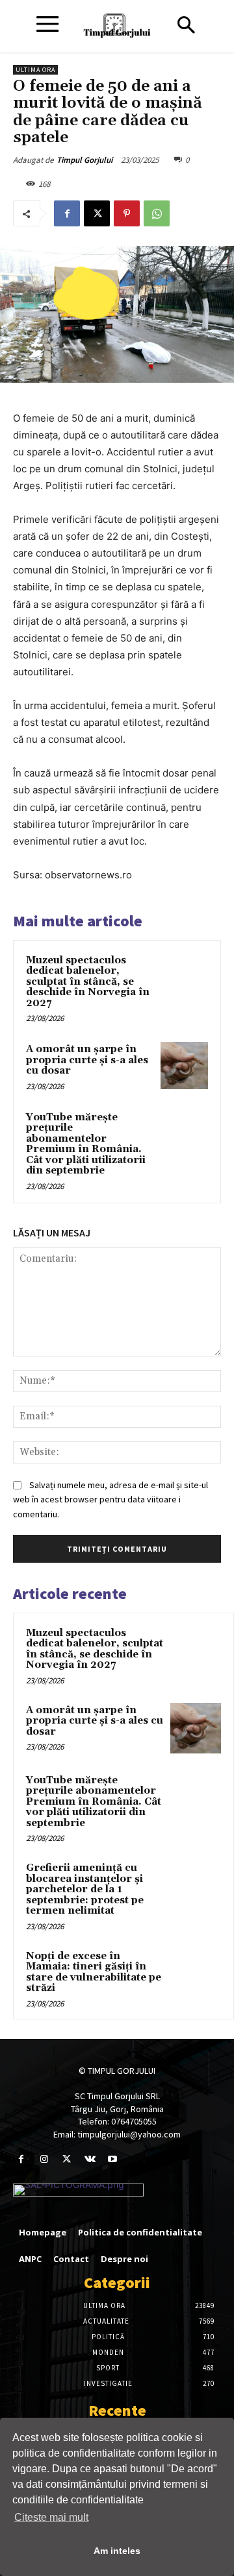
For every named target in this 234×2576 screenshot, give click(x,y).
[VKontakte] (90, 2159)
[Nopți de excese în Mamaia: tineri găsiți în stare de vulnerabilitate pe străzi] (196, 1974)
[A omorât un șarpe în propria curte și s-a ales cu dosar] (184, 1065)
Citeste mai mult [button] (51, 2517)
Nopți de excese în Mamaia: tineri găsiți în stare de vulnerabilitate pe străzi (94, 1972)
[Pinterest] (127, 213)
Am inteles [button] (117, 2551)
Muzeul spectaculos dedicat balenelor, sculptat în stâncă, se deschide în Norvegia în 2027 (88, 982)
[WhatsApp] (157, 213)
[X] (97, 213)
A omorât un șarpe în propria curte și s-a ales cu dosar (87, 1060)
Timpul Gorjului (84, 160)
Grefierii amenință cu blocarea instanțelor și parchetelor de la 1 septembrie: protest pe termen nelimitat (85, 1889)
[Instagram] (44, 2159)
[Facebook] (67, 213)
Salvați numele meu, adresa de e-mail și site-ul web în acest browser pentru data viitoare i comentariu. (110, 1499)
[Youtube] (113, 2159)
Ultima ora (35, 70)
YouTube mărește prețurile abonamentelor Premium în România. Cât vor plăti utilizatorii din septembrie (86, 1144)
